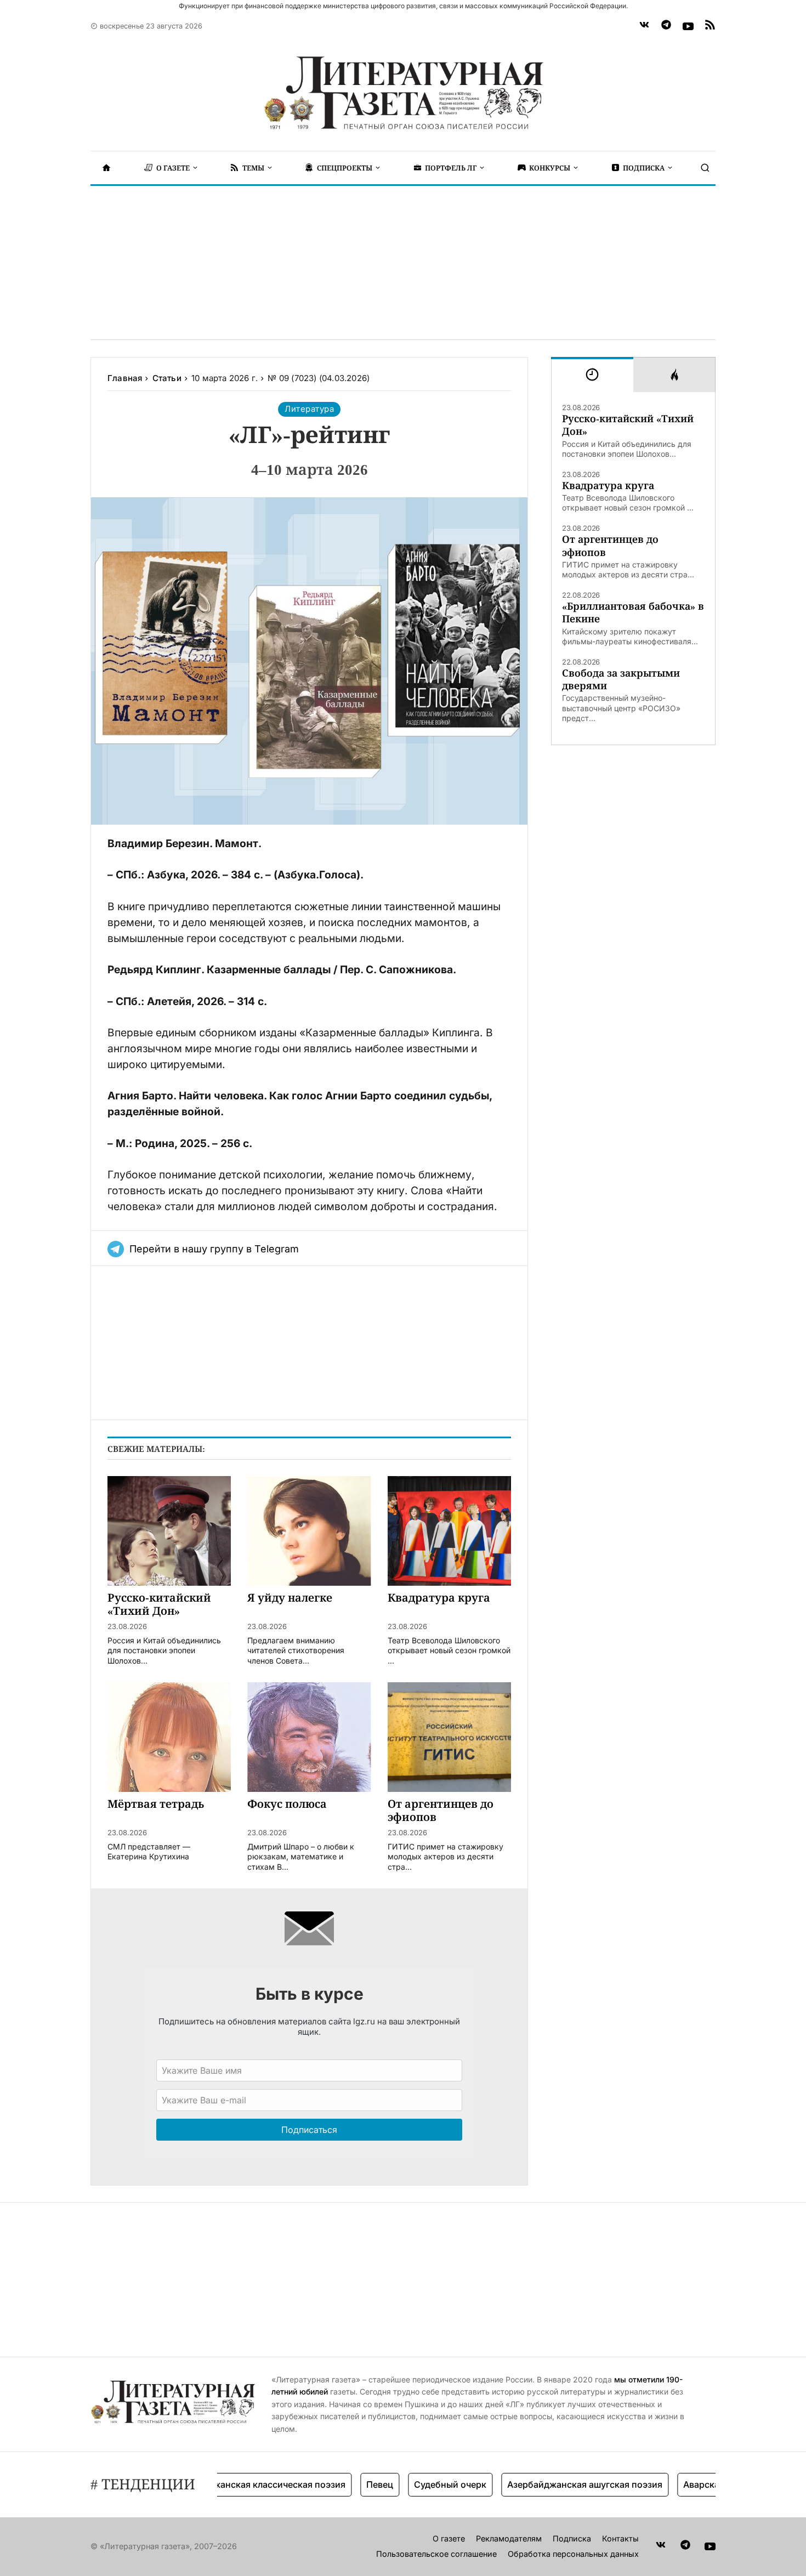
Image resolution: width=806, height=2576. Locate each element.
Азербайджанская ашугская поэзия (552, 2484)
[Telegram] (666, 26)
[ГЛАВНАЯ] (106, 168)
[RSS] (710, 26)
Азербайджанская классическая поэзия (225, 2484)
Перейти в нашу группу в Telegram (214, 1249)
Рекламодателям (509, 2538)
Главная (125, 378)
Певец (347, 2484)
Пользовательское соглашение (436, 2554)
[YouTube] (688, 26)
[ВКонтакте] (644, 26)
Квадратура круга (608, 486)
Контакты (620, 2538)
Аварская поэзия (687, 2484)
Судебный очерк (417, 2484)
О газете (449, 2538)
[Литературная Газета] (403, 93)
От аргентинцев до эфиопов (610, 546)
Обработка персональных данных (573, 2554)
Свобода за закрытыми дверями (621, 679)
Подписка (572, 2538)
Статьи (167, 378)
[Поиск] (705, 168)
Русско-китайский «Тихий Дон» (628, 425)
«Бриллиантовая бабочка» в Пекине (633, 612)
